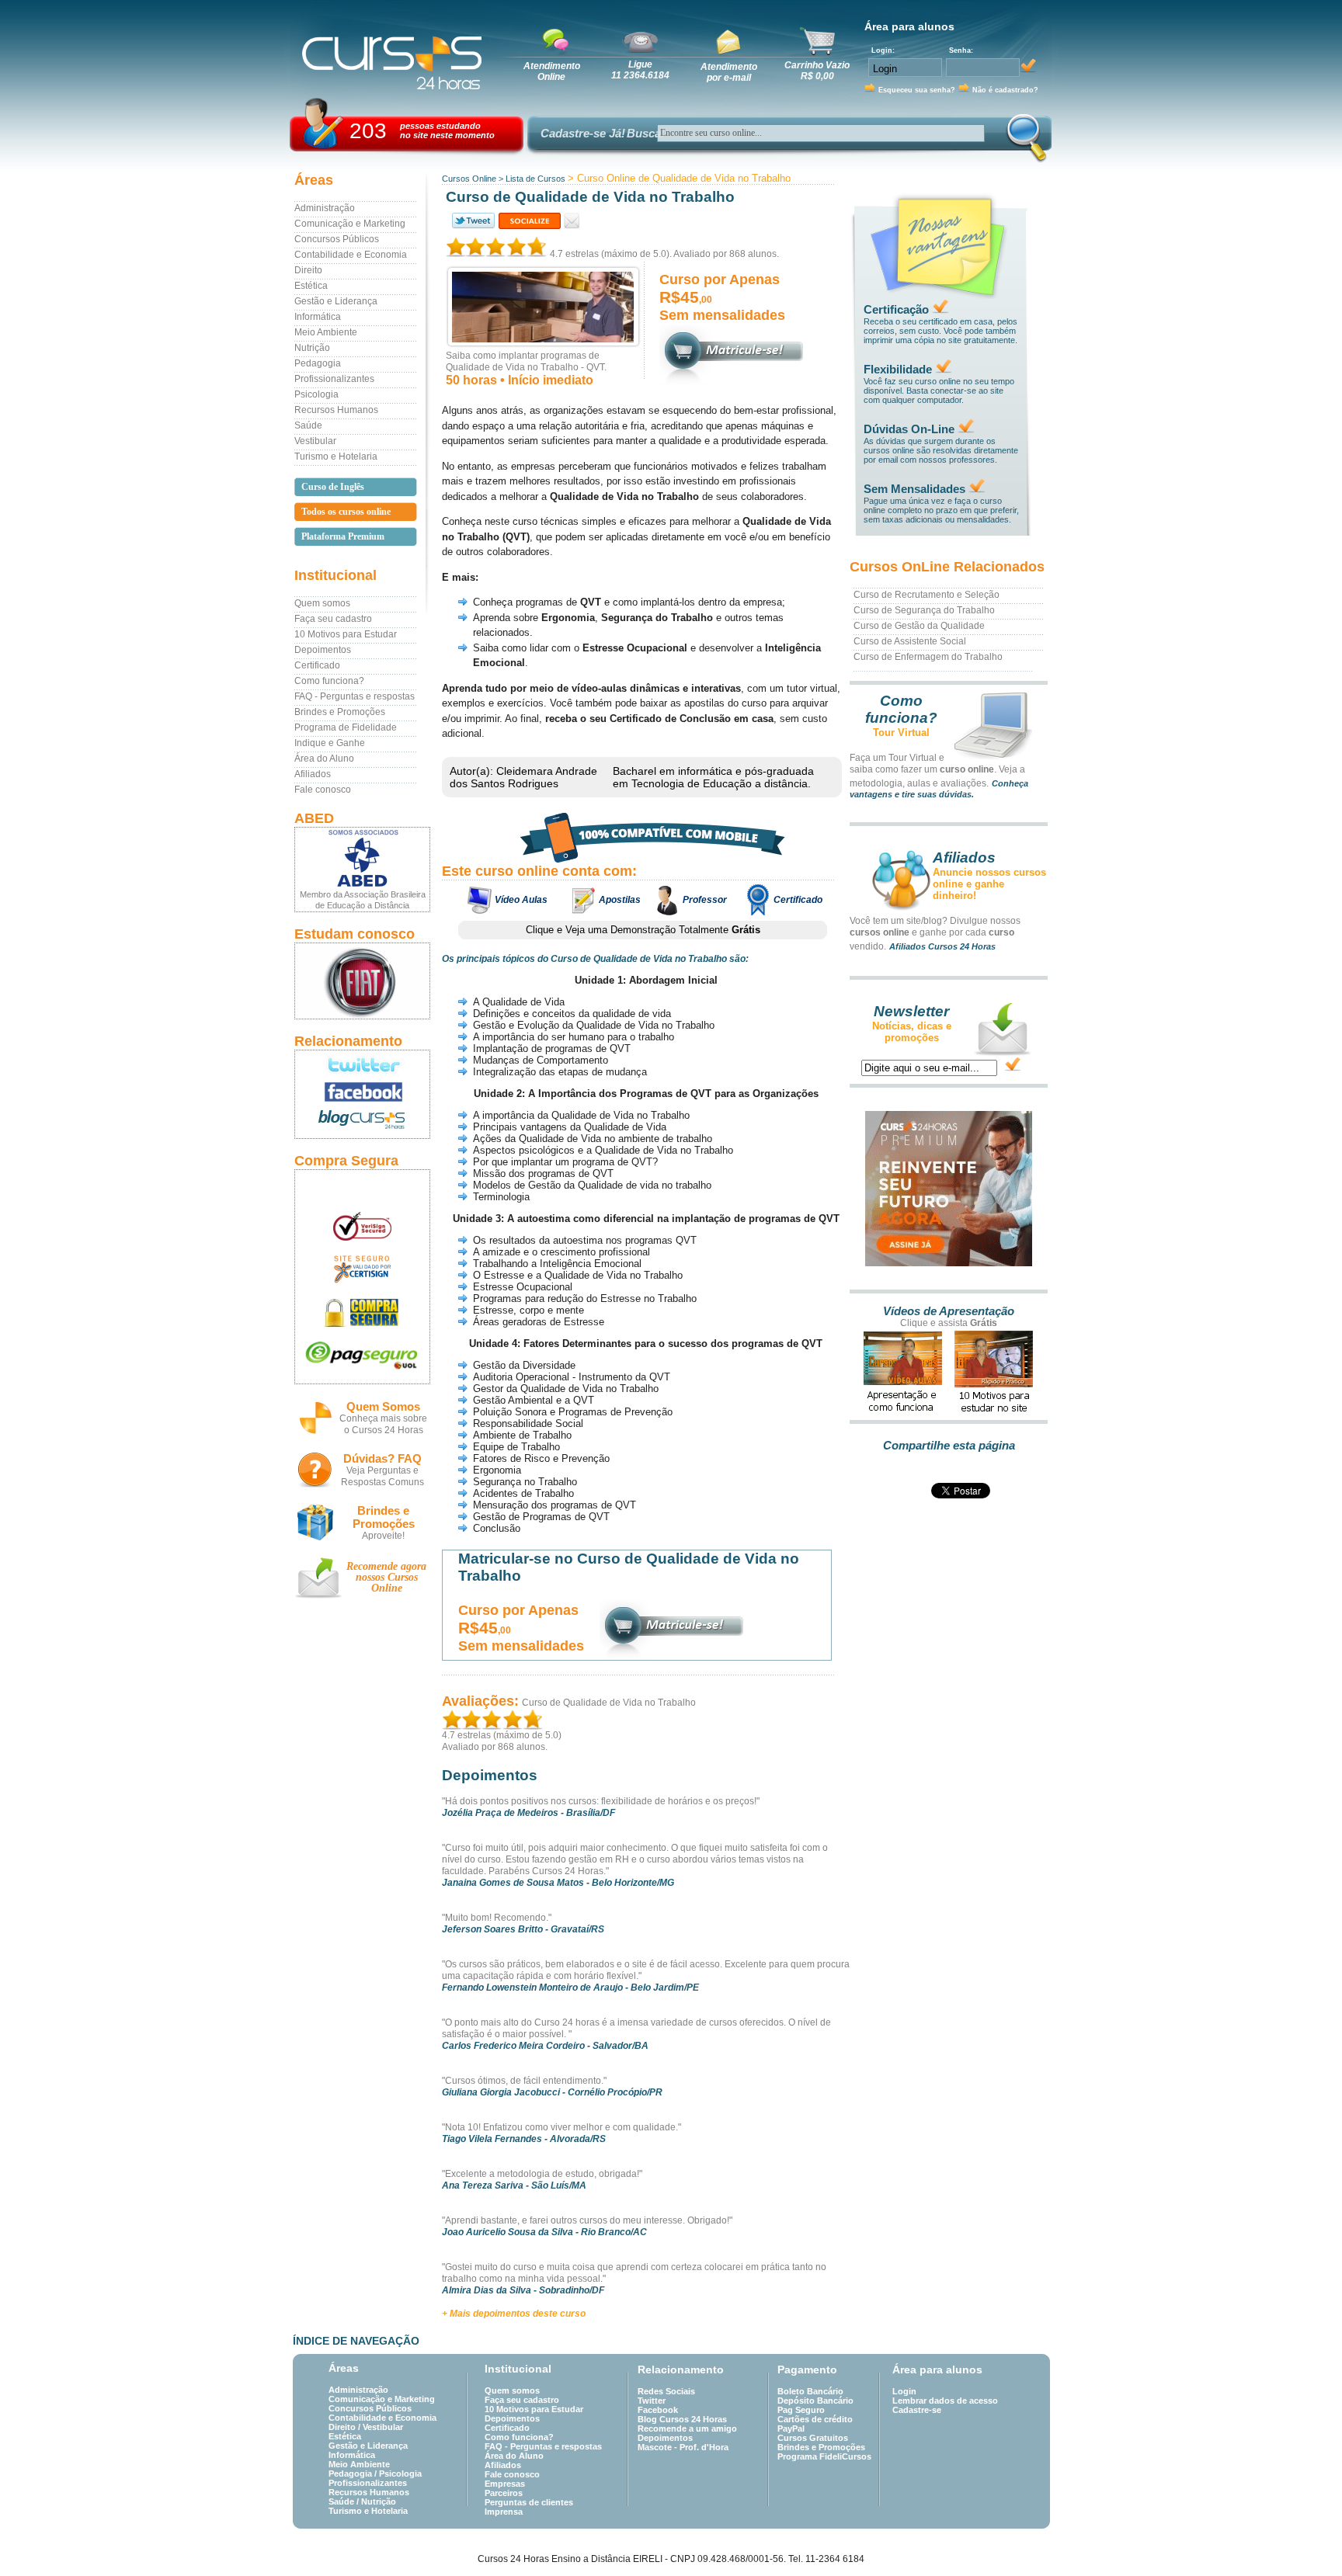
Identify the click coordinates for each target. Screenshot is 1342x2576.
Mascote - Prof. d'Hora (683, 2447)
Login (904, 2391)
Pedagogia (318, 363)
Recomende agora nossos (386, 1577)
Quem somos (322, 603)
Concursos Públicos (337, 239)
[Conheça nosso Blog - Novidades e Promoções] (362, 1122)
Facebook (658, 2410)
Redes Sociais (666, 2391)
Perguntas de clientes (529, 2502)
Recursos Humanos (336, 410)
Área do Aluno (324, 759)
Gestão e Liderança (336, 301)
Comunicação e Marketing (350, 224)
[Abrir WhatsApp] (1303, 2537)
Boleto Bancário (810, 2391)
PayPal (791, 2428)
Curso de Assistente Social (910, 641)
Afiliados (313, 774)
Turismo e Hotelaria (336, 457)
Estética (311, 286)
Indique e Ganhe (330, 743)
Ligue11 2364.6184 (640, 70)
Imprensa (504, 2512)
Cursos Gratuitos (813, 2438)
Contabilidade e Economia (351, 255)
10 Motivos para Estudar (346, 634)
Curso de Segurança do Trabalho (924, 610)
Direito (308, 270)
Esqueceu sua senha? (917, 90)
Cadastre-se (917, 2410)
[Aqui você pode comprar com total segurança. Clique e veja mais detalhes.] (362, 1312)
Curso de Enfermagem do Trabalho (928, 657)
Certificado (317, 665)
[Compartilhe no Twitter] (472, 221)
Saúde (308, 425)
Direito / (346, 2427)
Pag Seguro (801, 2410)
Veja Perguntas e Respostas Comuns (382, 1476)
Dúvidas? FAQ (382, 1458)
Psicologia (316, 394)
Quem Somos (383, 1406)
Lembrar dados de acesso (945, 2401)
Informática (318, 317)
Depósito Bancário (815, 2401)
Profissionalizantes (334, 379)
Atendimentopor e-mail (729, 72)
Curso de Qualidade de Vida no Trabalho (609, 1703)
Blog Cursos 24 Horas (682, 2419)
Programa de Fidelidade (346, 727)
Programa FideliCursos (824, 2456)
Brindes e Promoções (340, 712)
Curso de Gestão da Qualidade (919, 626)
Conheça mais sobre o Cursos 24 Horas (383, 1424)
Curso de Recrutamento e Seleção (927, 595)
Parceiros (504, 2493)
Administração (325, 208)
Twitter (652, 2401)
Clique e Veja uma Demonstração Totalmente (643, 930)
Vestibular (315, 441)
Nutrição (312, 348)
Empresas (505, 2484)
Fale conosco (323, 790)
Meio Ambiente (326, 332)
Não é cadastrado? (1005, 90)
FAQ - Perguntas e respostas (355, 696)
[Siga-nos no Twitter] (362, 1064)
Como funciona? (329, 681)
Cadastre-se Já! (583, 133)
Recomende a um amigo (687, 2428)
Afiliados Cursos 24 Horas (942, 946)
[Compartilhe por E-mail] (572, 221)
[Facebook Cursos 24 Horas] (362, 1092)
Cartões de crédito (815, 2419)
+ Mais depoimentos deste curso (514, 2314)
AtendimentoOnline (552, 71)
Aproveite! (383, 1536)
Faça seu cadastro (333, 619)
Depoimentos (323, 650)
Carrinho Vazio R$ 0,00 (817, 71)
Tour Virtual (901, 733)
